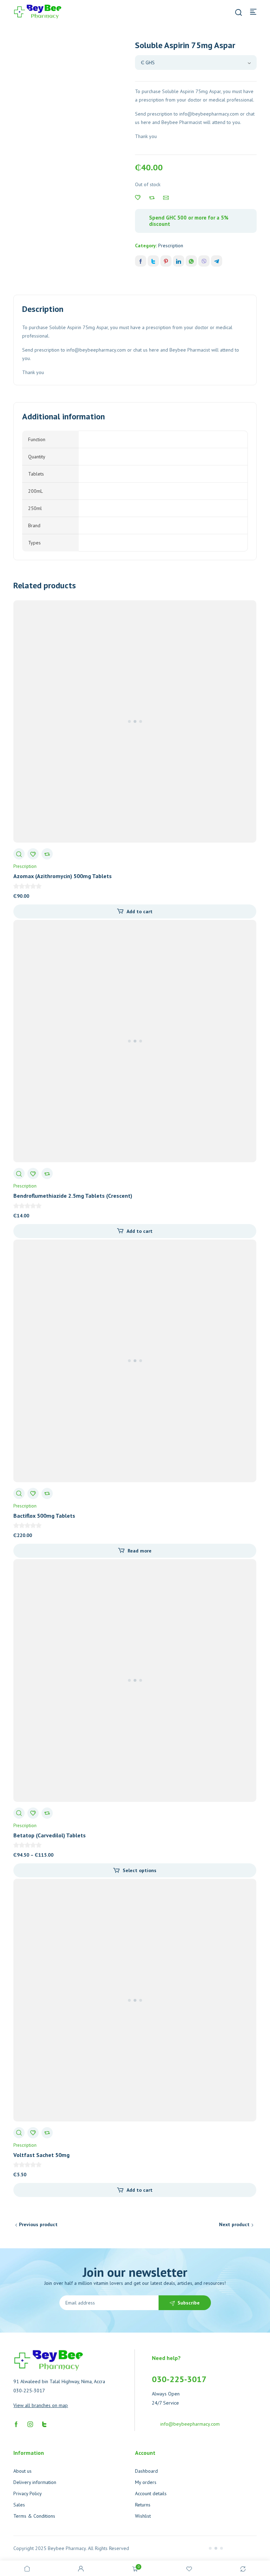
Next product (234, 2224)
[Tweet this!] (153, 261)
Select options (140, 1870)
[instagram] (30, 2424)
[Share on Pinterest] (166, 261)
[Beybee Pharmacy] (38, 11)
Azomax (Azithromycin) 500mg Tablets (63, 876)
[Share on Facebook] (141, 261)
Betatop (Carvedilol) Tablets (50, 1835)
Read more (140, 1551)
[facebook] (16, 2424)
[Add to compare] (152, 198)
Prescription (171, 246)
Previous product (38, 2224)
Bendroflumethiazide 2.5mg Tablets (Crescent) (73, 1196)
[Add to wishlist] (138, 198)
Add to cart (140, 911)
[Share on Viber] (204, 261)
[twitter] (44, 2424)
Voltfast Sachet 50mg (41, 2155)
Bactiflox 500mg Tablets (44, 1516)
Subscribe (189, 2303)
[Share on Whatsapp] (191, 261)
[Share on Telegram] (217, 261)
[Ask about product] (166, 198)
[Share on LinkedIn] (179, 261)
